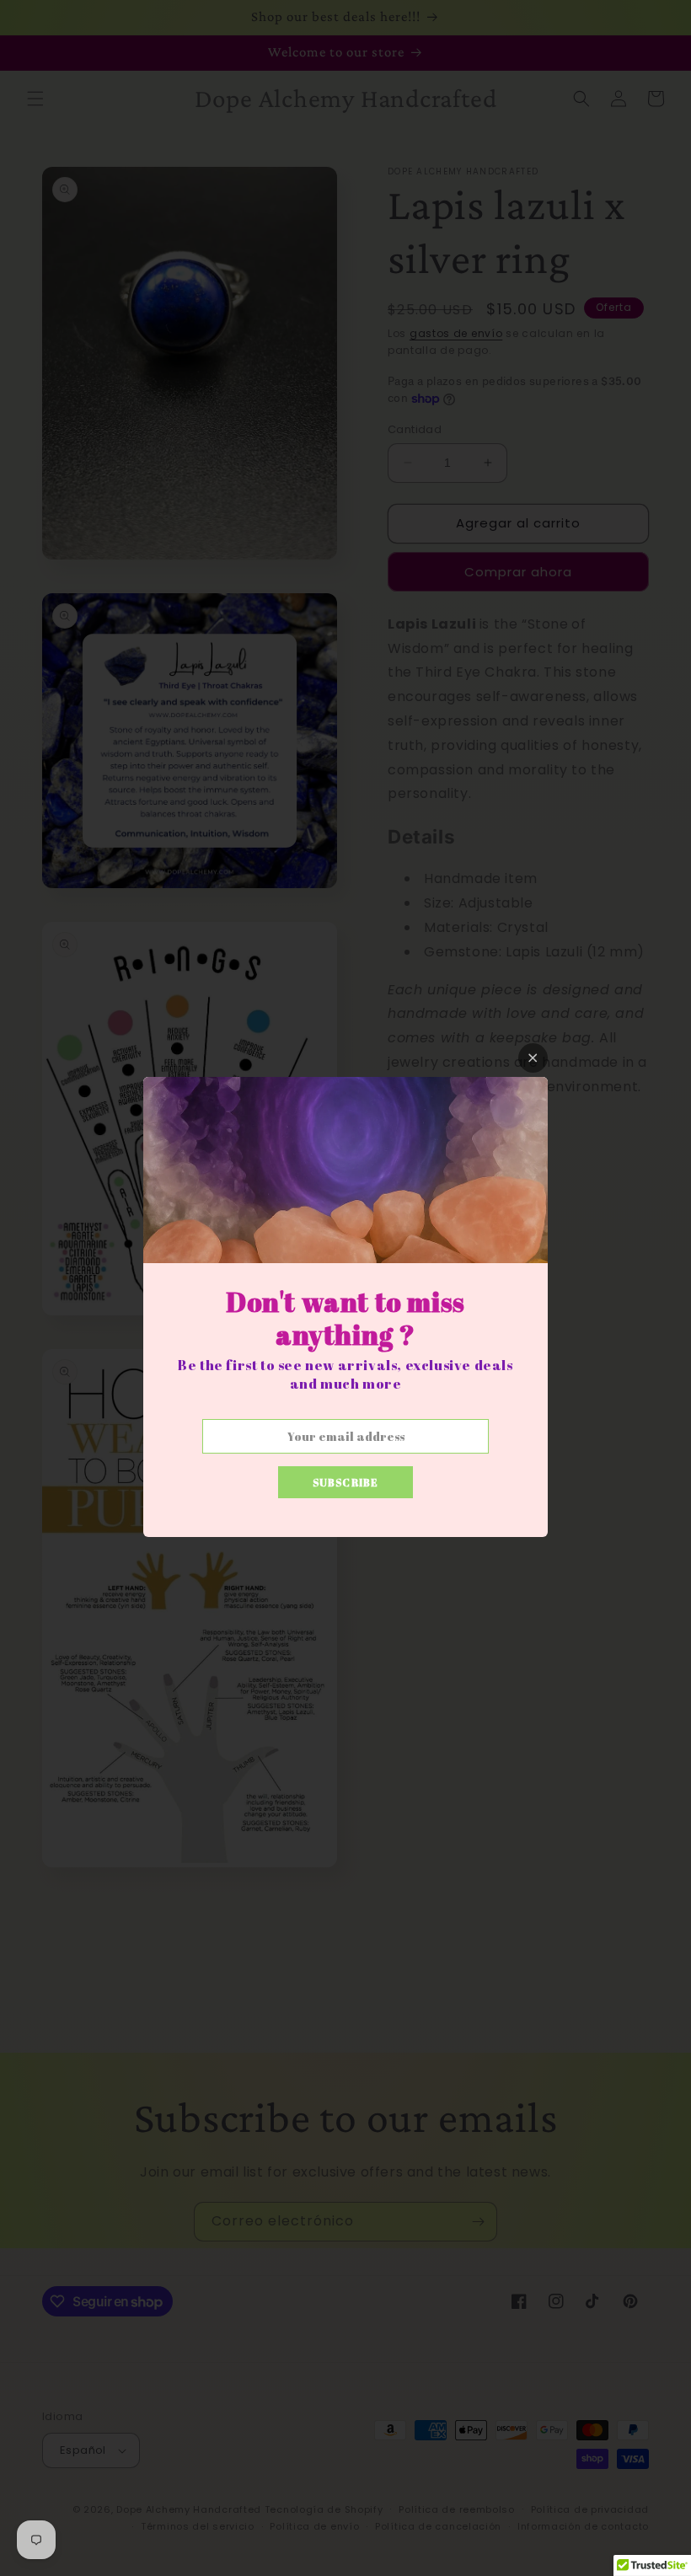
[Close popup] (533, 1058)
